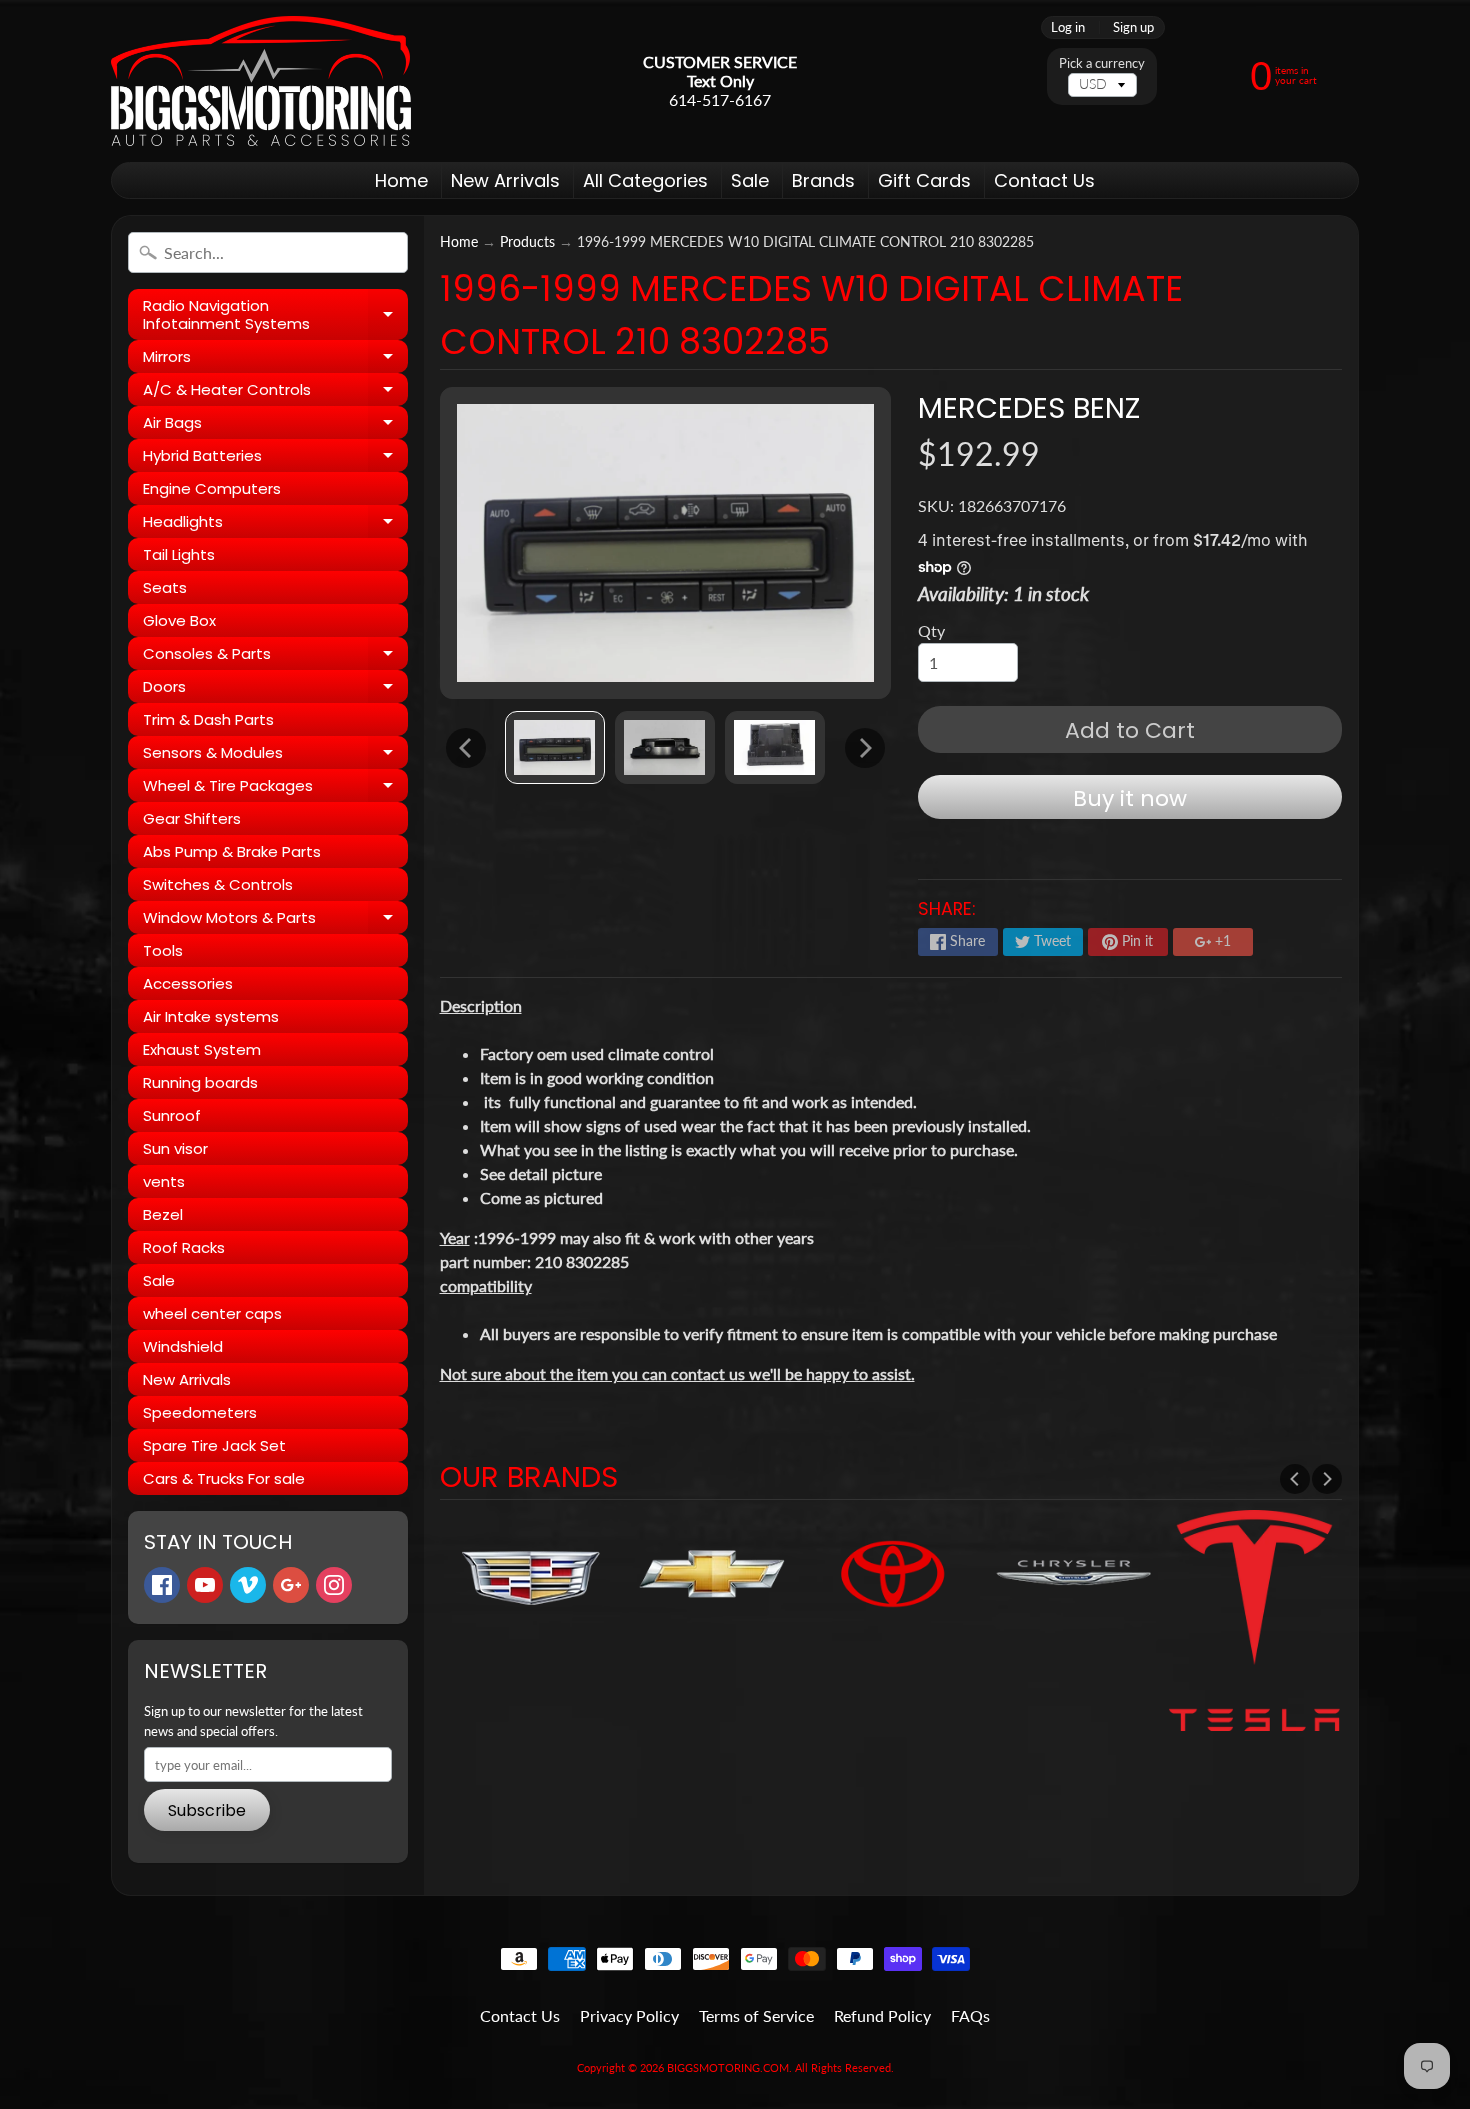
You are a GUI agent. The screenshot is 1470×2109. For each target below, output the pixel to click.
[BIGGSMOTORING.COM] (261, 81)
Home (401, 180)
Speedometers (200, 1412)
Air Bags (275, 425)
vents (164, 1181)
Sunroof (172, 1115)
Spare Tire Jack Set (214, 1445)
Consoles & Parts (275, 656)
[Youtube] (205, 1585)
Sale (750, 180)
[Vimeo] (248, 1585)
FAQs (970, 2015)
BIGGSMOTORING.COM (728, 2067)
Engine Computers (212, 488)
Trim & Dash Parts (208, 719)
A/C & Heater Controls (275, 392)
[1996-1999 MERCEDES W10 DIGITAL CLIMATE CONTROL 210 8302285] (555, 747)
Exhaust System (202, 1049)
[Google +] (291, 1585)
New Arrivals (505, 180)
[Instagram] (334, 1585)
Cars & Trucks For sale (224, 1478)
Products (527, 242)
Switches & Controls (218, 884)
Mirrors (275, 359)
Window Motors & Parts (275, 920)
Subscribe (207, 1810)
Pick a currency (1102, 63)
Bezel (163, 1214)
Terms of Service (756, 2015)
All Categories (645, 180)
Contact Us (1044, 180)
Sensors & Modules (275, 755)
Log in (1068, 27)
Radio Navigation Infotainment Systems (275, 315)
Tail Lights (179, 554)
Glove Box (179, 620)
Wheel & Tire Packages (275, 788)
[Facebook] (162, 1585)
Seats (165, 587)
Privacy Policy (629, 2015)
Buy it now (1130, 798)
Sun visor (175, 1148)
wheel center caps (212, 1313)
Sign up (1133, 27)
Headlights (275, 524)
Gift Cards (924, 180)
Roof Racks (184, 1247)
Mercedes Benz (1029, 408)
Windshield (183, 1346)
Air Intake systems (211, 1016)
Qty (931, 630)
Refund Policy (882, 2015)
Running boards (200, 1082)
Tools (163, 950)
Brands (823, 180)
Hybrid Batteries (275, 458)
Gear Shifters (192, 818)
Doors (275, 689)
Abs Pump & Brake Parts (232, 851)
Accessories (188, 983)
